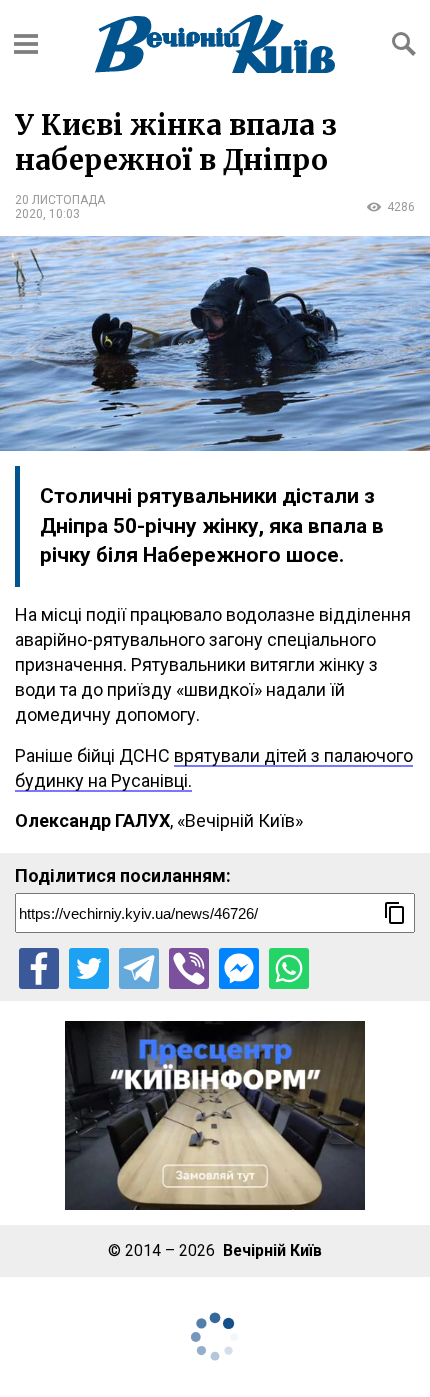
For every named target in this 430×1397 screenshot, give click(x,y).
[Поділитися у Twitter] (89, 968)
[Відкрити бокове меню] (26, 44)
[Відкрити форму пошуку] (404, 44)
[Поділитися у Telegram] (139, 968)
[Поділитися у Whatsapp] (289, 968)
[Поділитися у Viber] (189, 968)
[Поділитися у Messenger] (239, 968)
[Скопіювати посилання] (395, 913)
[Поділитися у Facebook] (39, 968)
